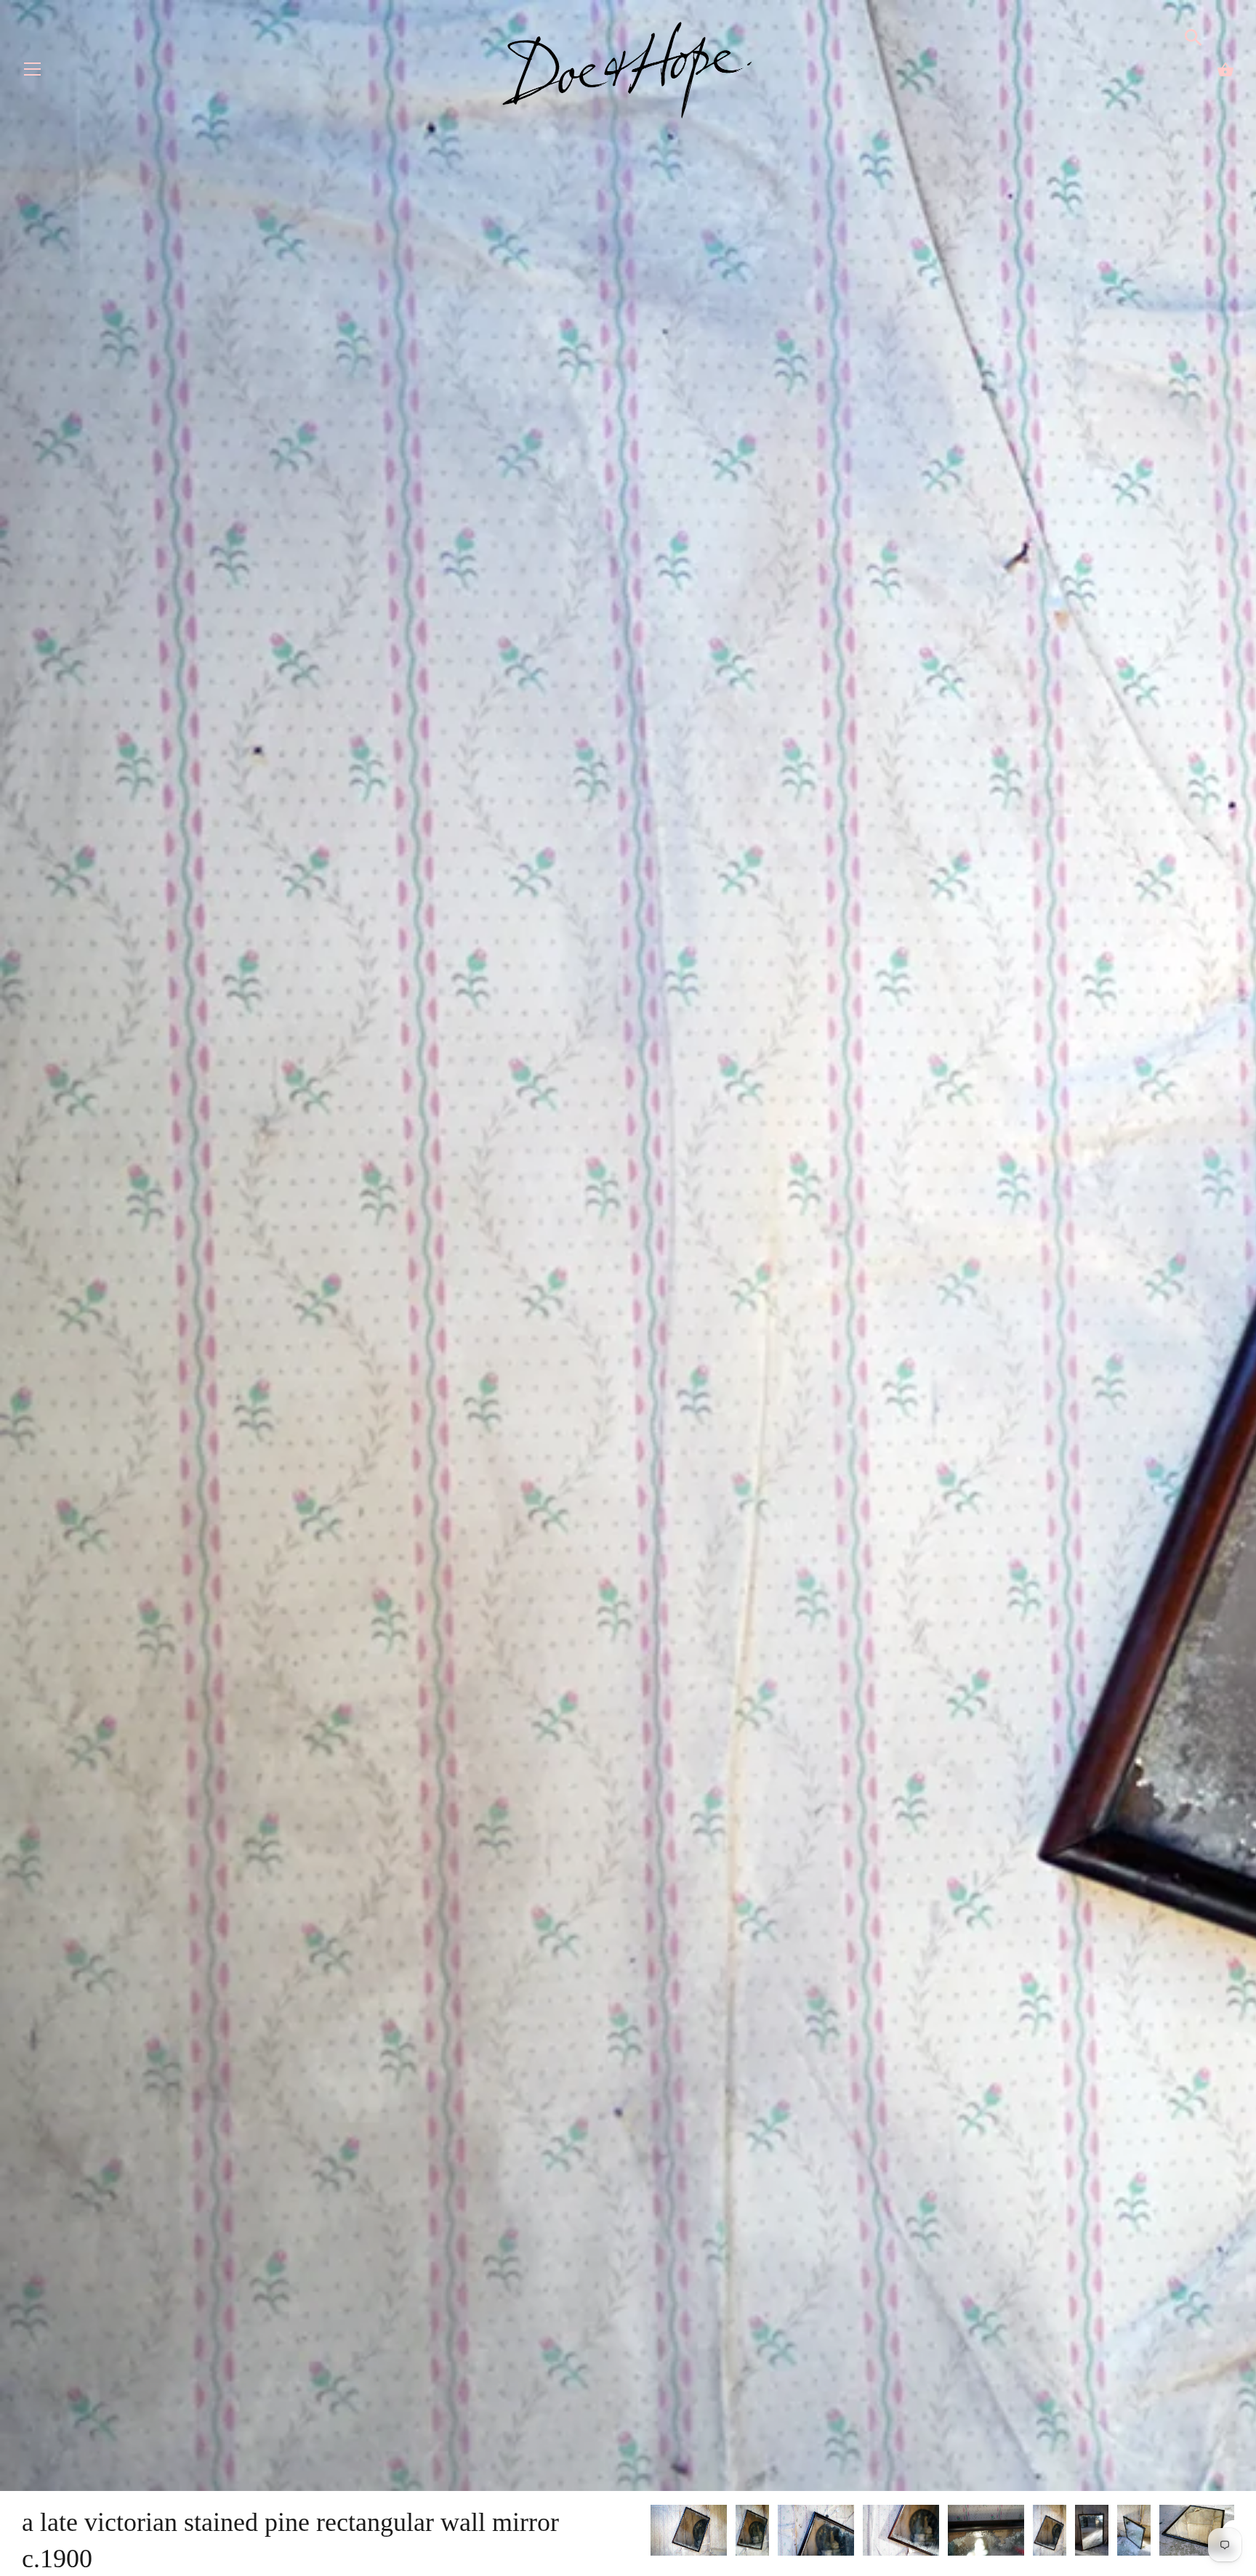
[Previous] (650, 2532)
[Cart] (1225, 70)
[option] (689, 2533)
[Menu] (33, 72)
